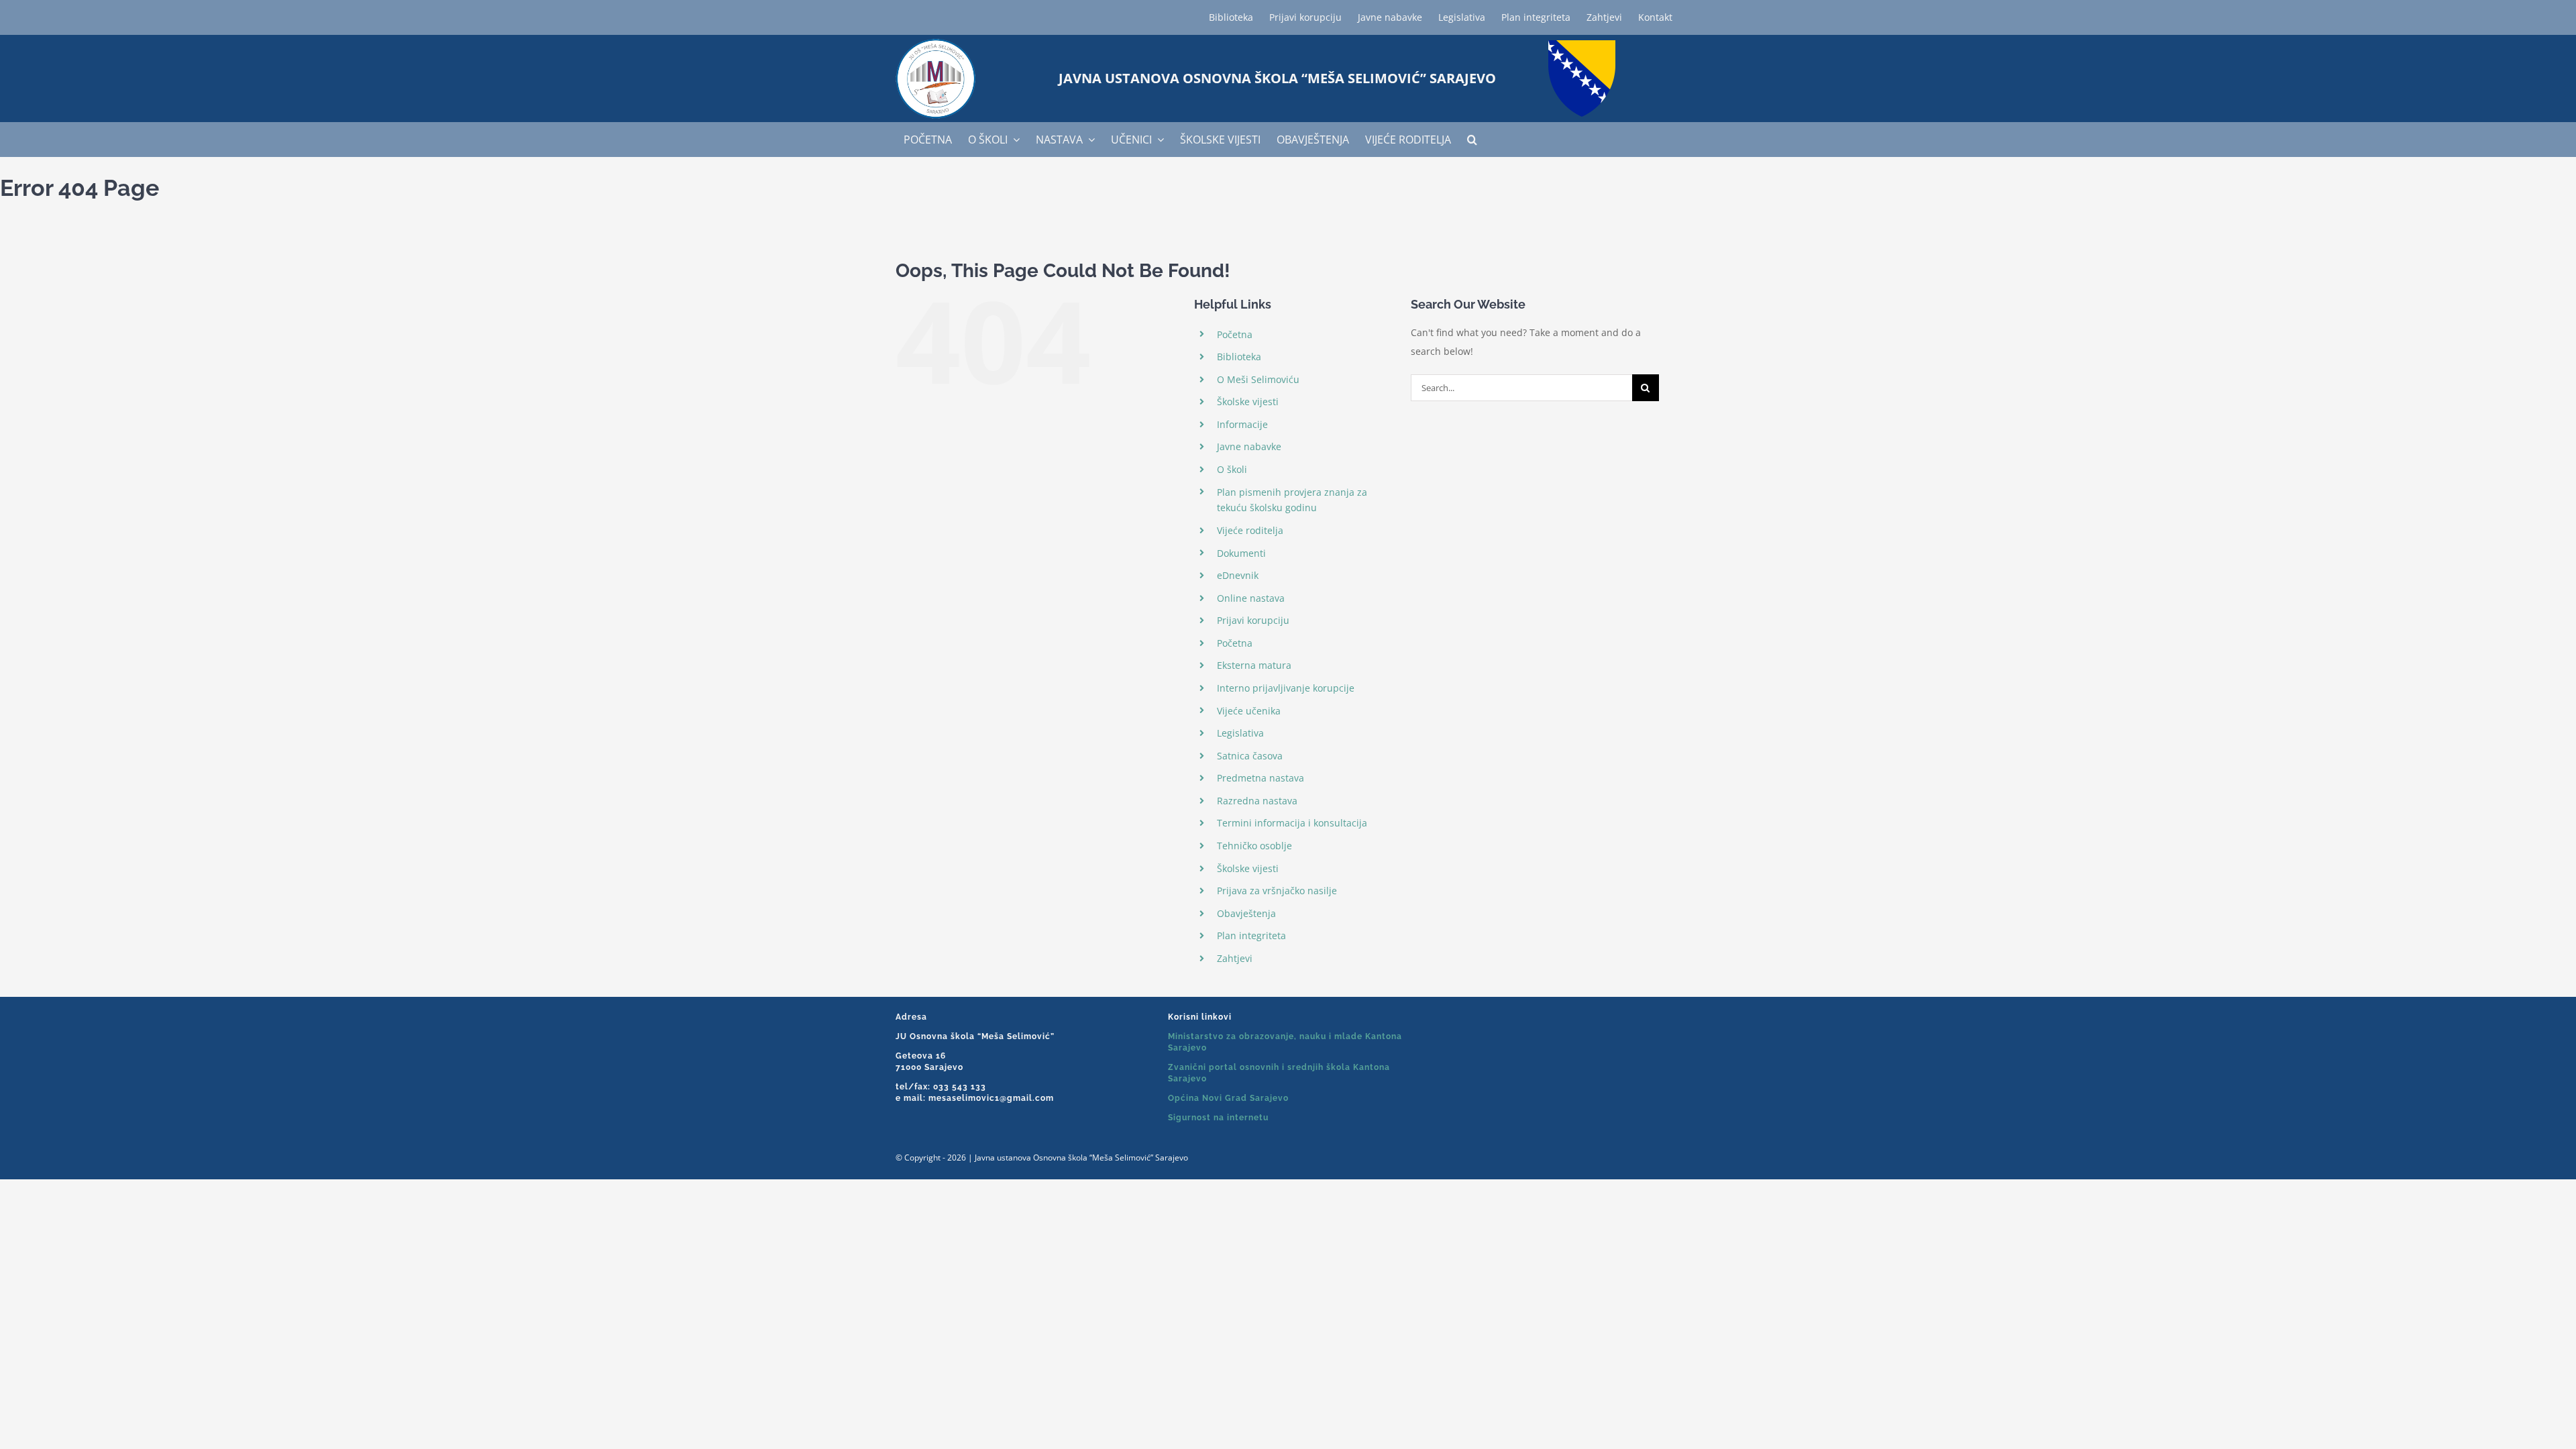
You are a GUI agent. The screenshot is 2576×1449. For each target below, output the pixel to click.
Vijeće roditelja (1250, 530)
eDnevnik (1238, 575)
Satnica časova (1250, 756)
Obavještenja (1246, 913)
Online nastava (1251, 598)
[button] (1472, 140)
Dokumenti (1241, 553)
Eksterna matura (1254, 665)
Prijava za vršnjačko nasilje (1277, 891)
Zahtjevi (1235, 958)
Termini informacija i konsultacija (1292, 823)
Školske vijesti (1248, 401)
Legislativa (1240, 733)
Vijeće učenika (1249, 711)
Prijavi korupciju (1253, 620)
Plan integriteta (1251, 935)
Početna (1235, 334)
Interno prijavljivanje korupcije (1286, 688)
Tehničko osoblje (1254, 846)
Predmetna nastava (1260, 778)
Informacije (1242, 424)
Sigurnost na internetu (1218, 1118)
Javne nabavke (1249, 446)
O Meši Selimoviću (1258, 379)
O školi (1232, 469)
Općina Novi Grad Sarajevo (1228, 1098)
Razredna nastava (1257, 801)
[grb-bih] (1582, 45)
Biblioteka (1239, 357)
